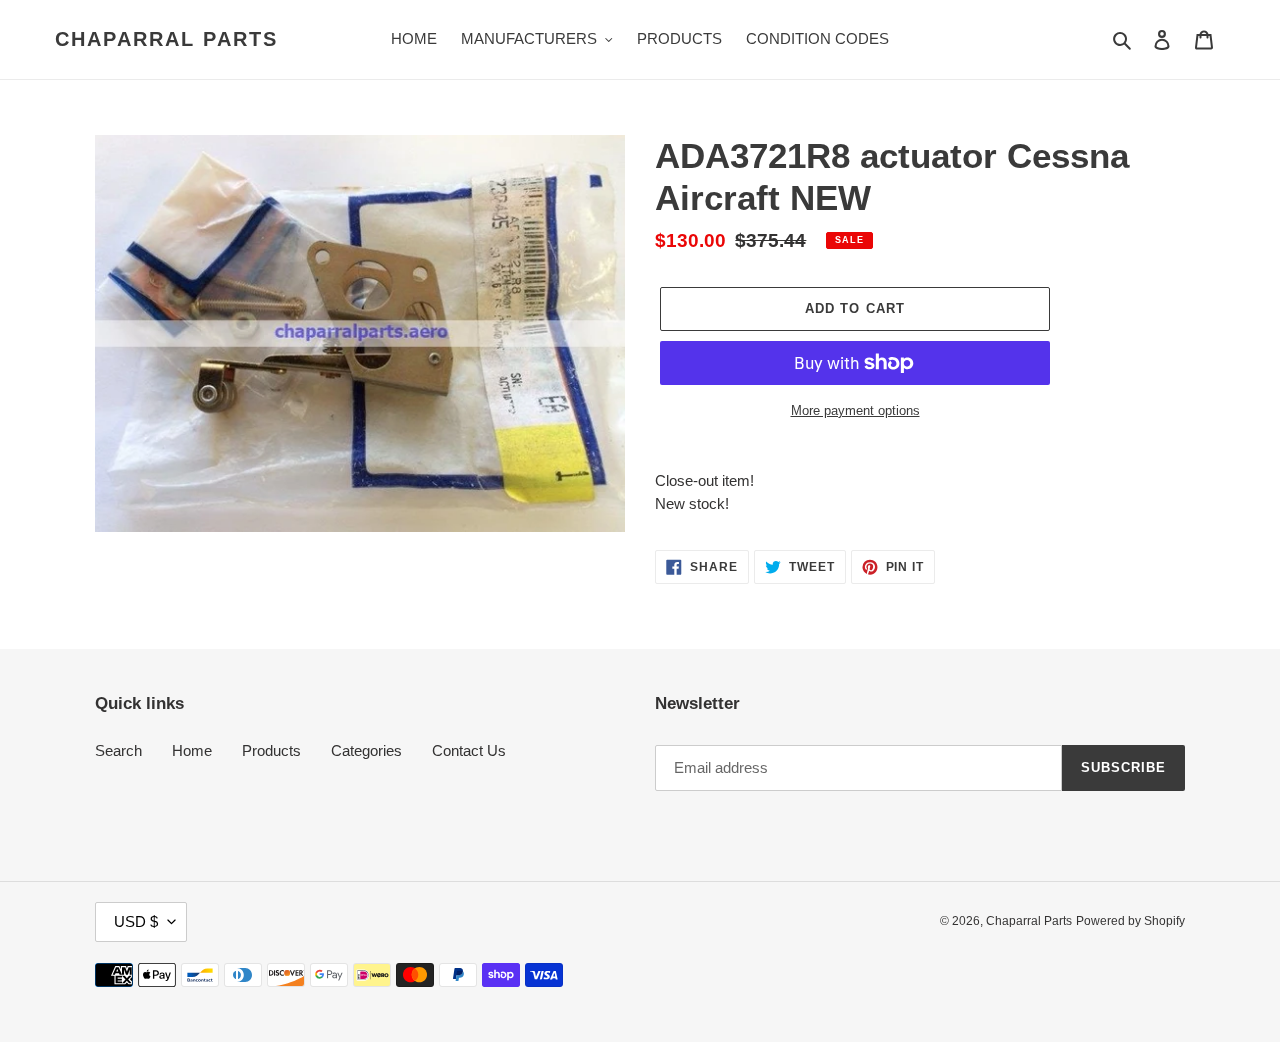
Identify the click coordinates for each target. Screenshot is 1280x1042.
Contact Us (469, 750)
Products (271, 750)
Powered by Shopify (1130, 921)
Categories (366, 750)
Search (118, 750)
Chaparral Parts (166, 39)
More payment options (855, 410)
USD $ (136, 921)
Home (192, 750)
